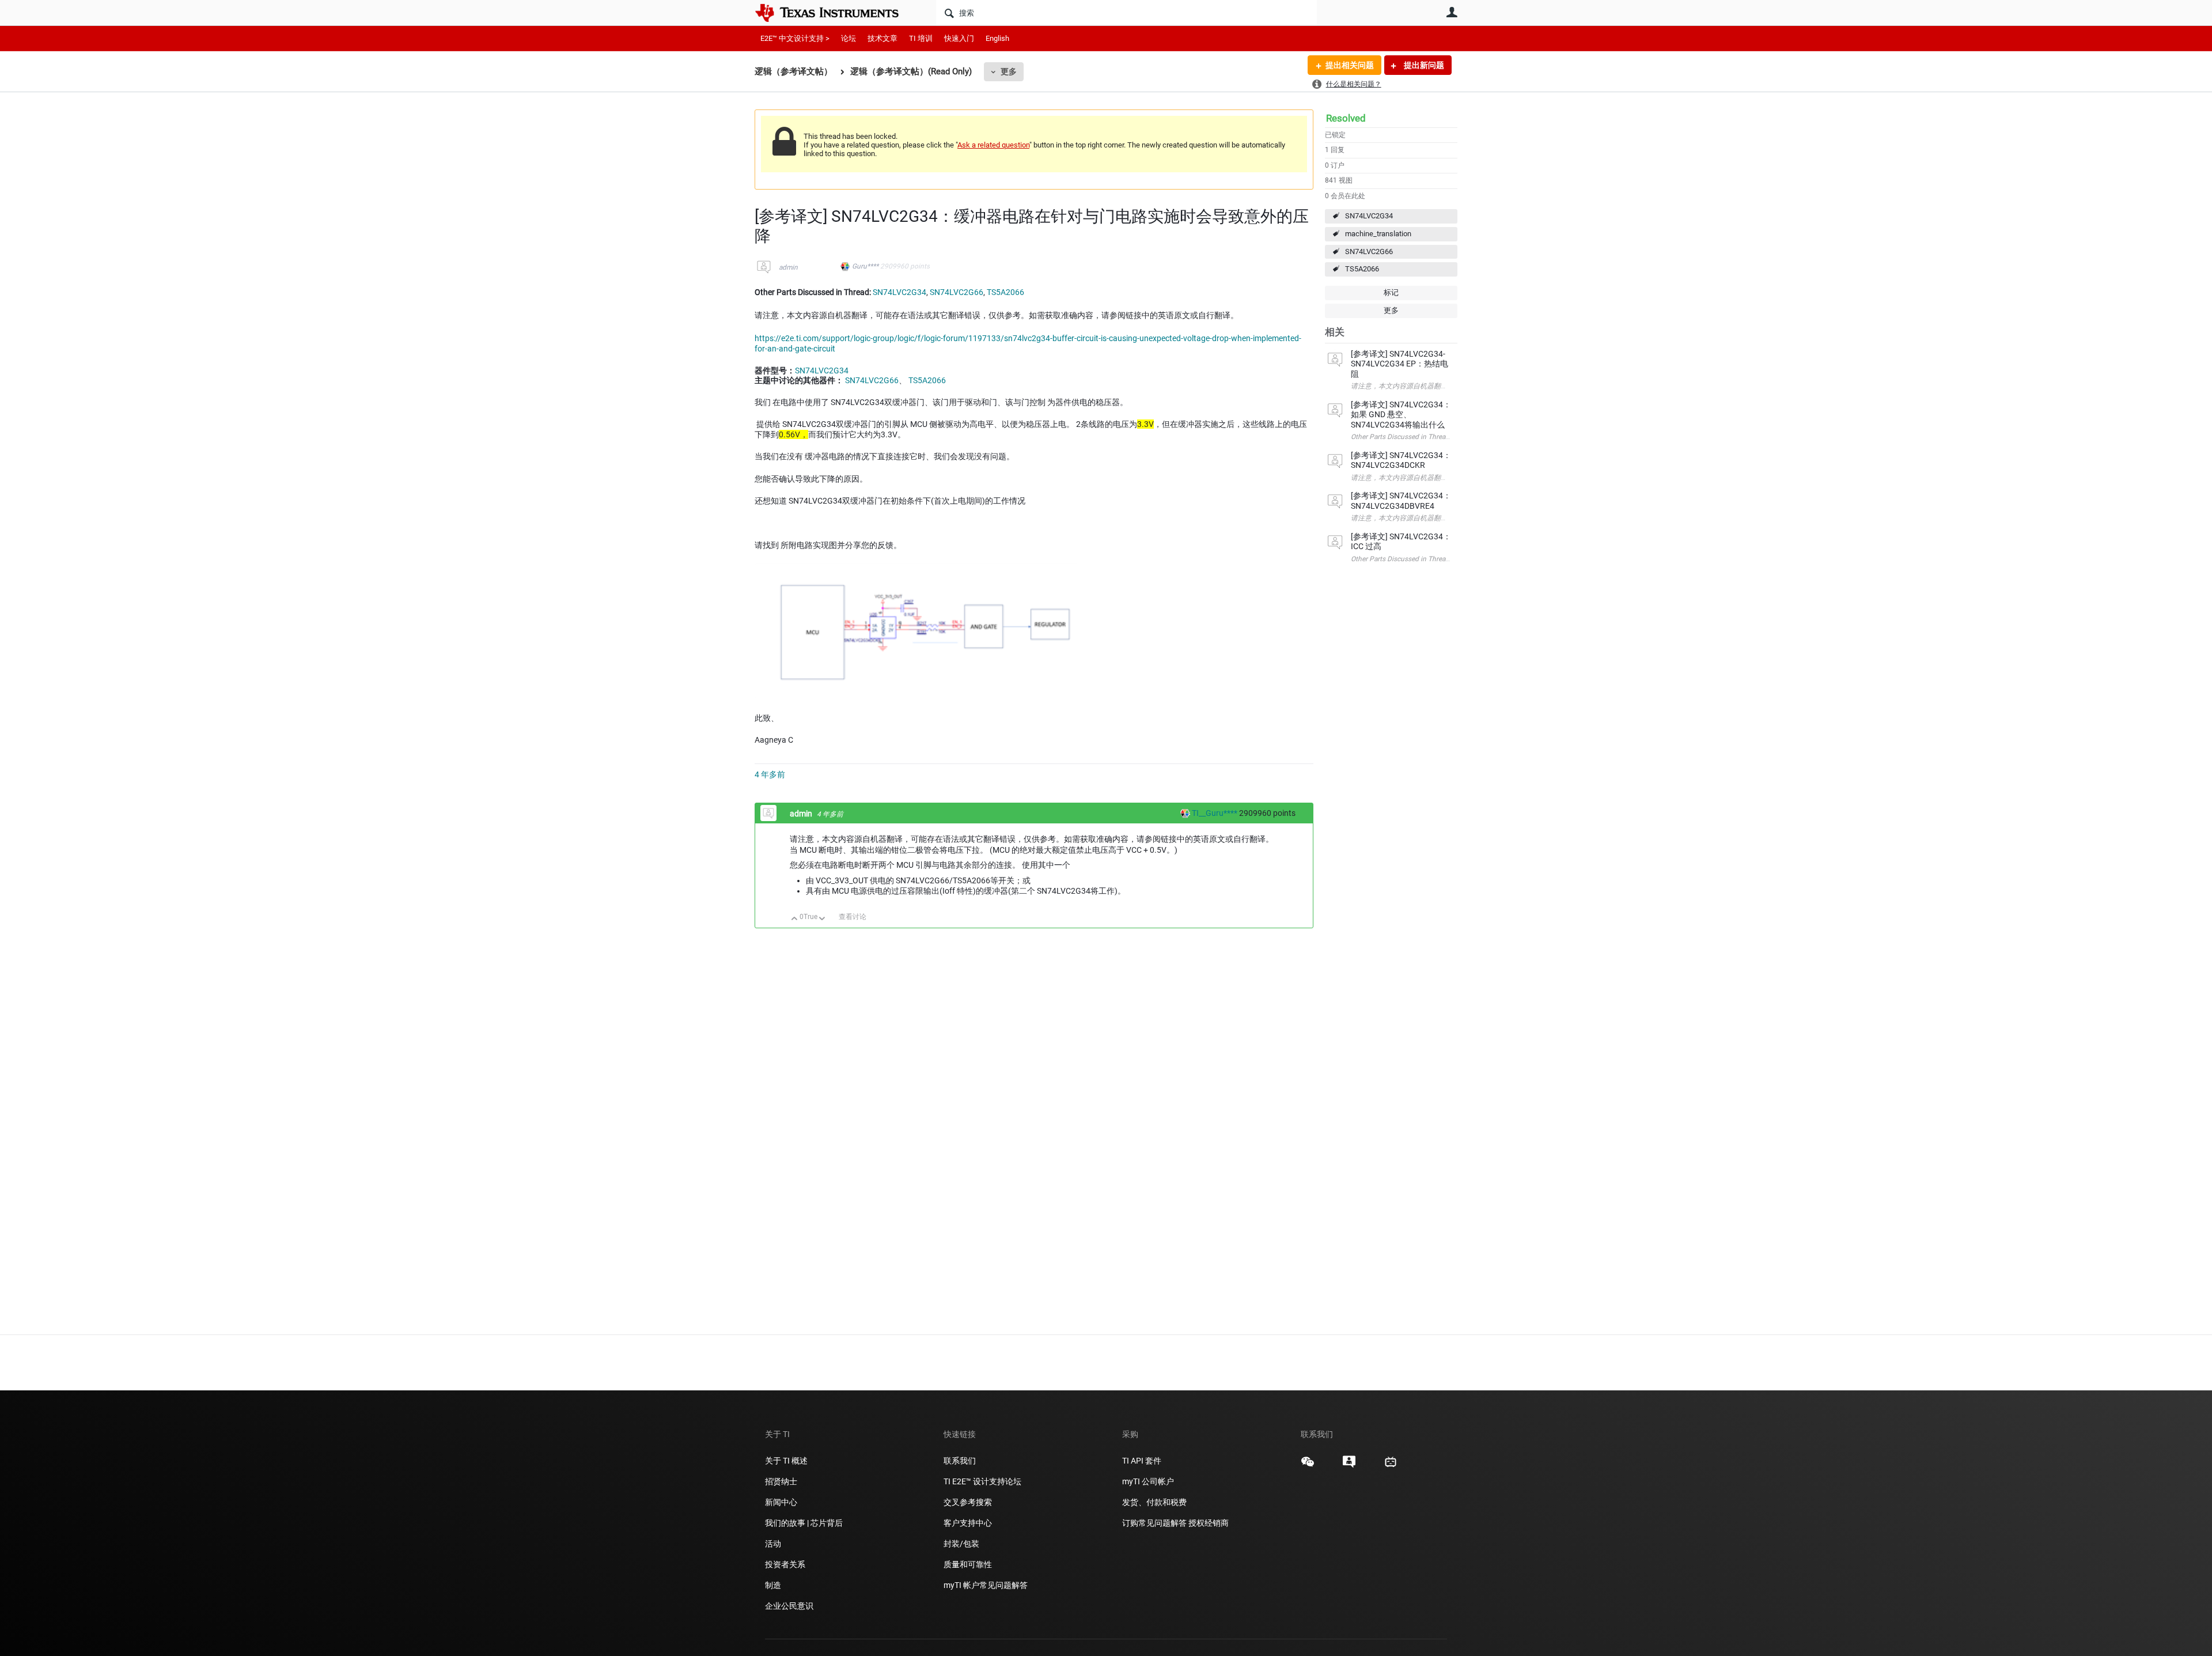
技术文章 (882, 38)
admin (788, 267)
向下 (822, 919)
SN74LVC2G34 (1369, 216)
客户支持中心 (968, 1523)
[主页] (835, 13)
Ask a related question (993, 145)
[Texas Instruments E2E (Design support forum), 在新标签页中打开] (1349, 1466)
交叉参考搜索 (968, 1502)
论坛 (849, 38)
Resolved (1346, 118)
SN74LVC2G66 (1369, 252)
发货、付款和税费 (1154, 1502)
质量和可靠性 (969, 1564)
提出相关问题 (1350, 65)
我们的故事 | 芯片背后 (804, 1523)
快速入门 (959, 38)
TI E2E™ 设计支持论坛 (982, 1481)
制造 (773, 1585)
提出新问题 (1423, 65)
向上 (795, 919)
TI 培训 (921, 38)
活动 (773, 1544)
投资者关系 (785, 1564)
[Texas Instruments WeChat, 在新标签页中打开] (1308, 1466)
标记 (1391, 292)
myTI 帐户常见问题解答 (986, 1585)
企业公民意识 (789, 1606)
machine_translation (1378, 234)
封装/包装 (961, 1544)
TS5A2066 (1362, 269)
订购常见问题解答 (1154, 1523)
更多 (1009, 71)
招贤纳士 (781, 1481)
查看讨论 (853, 917)
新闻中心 (781, 1502)
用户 (1452, 12)
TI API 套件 (1142, 1461)
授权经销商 (1209, 1523)
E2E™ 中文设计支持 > (795, 38)
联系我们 (960, 1461)
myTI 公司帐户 (1148, 1481)
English (997, 38)
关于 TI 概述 (786, 1461)
